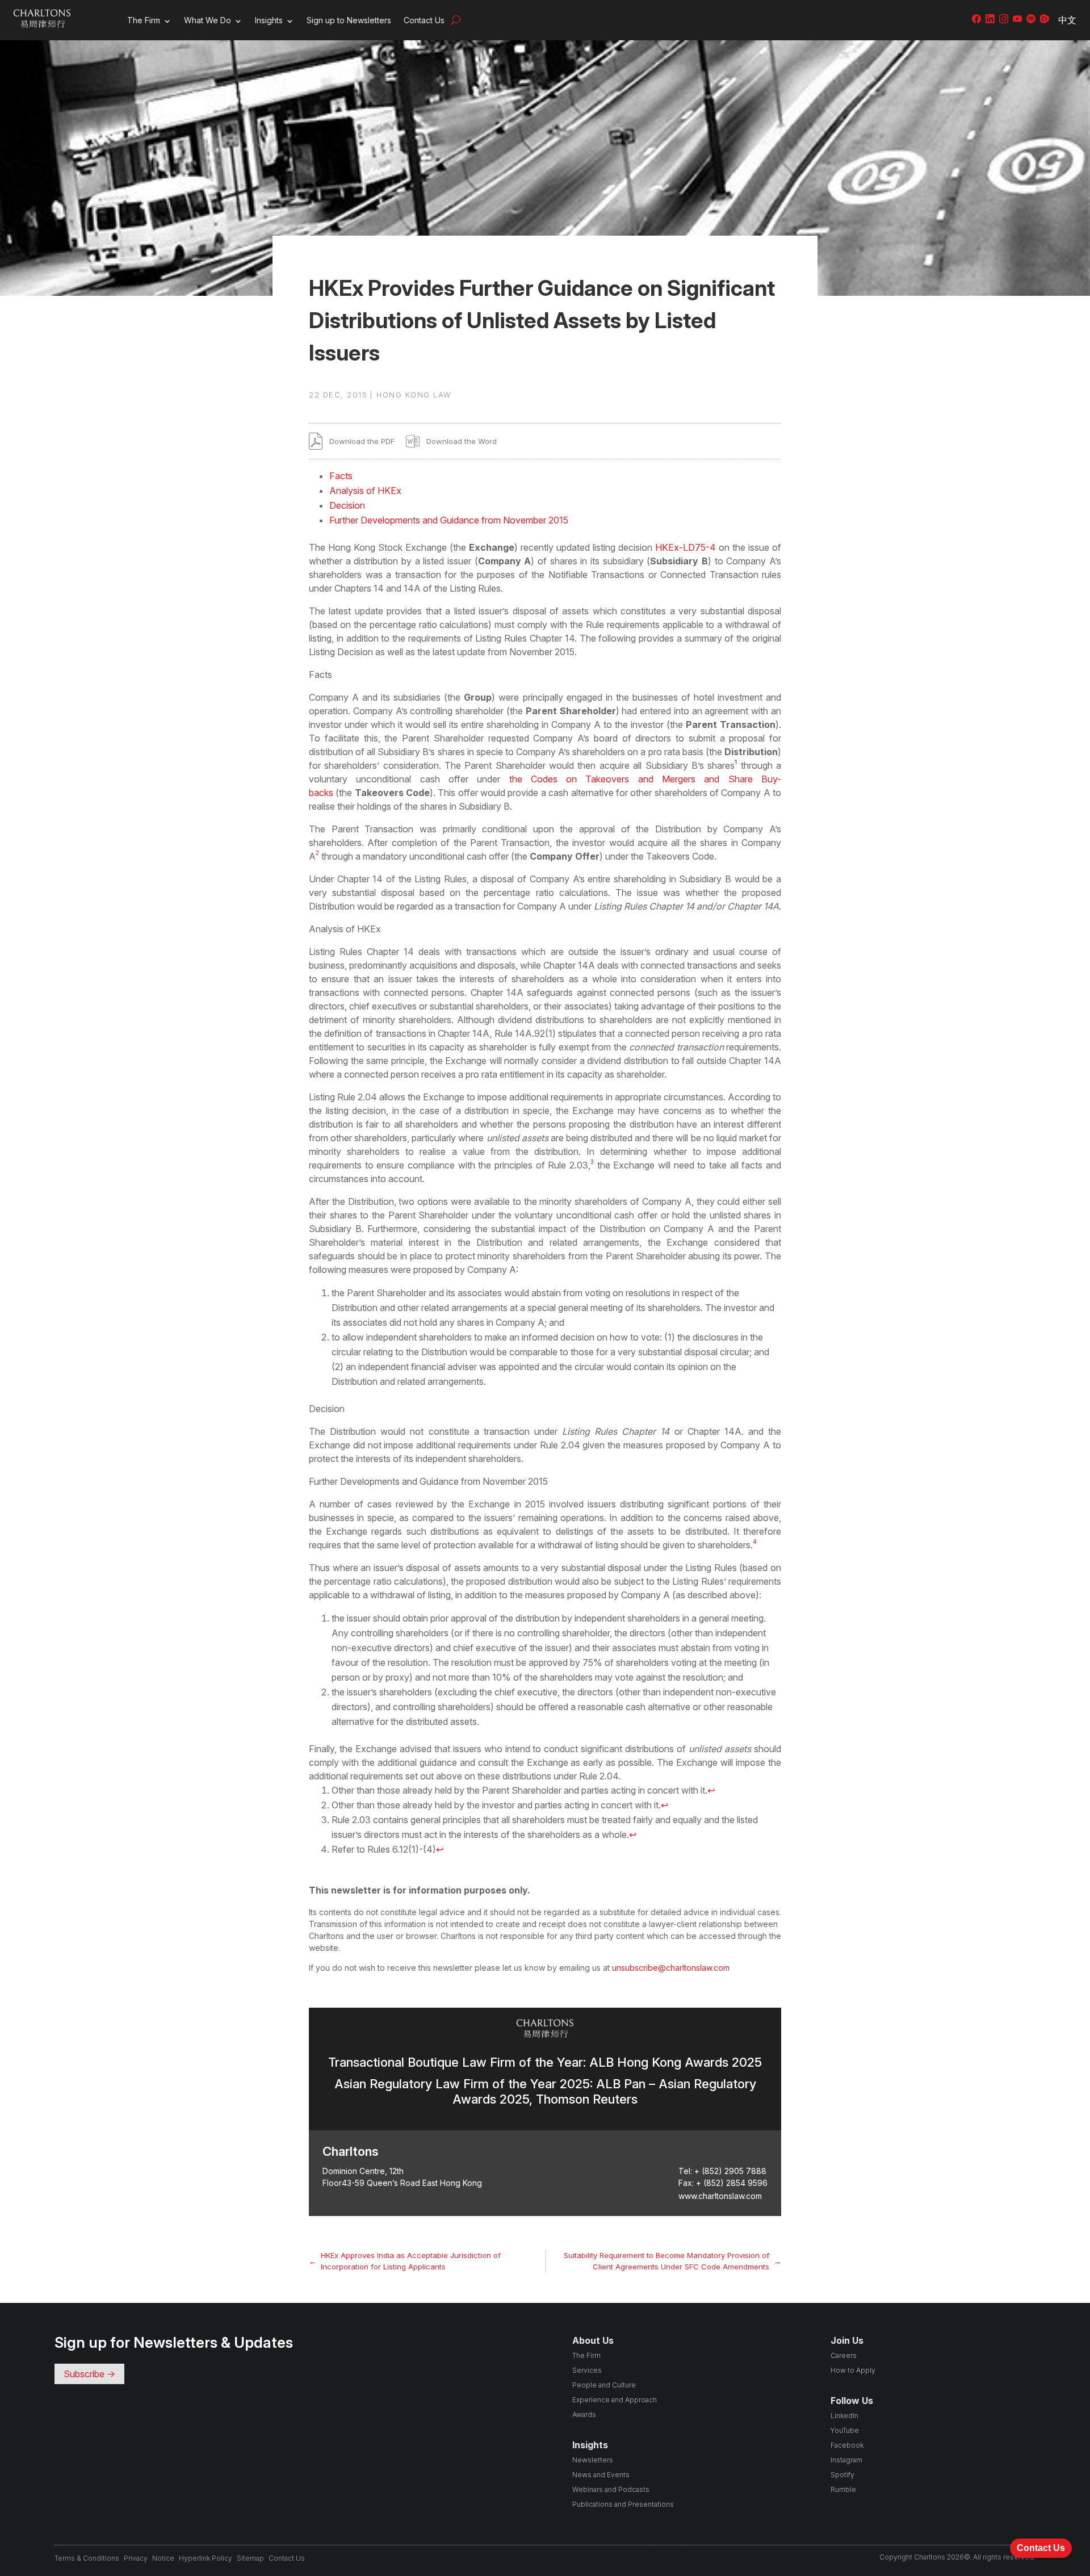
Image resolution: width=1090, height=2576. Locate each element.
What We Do (207, 20)
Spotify (842, 2475)
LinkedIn (844, 2416)
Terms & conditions (87, 2558)
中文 (1067, 20)
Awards (584, 2414)
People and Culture (604, 2385)
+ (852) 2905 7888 (730, 2171)
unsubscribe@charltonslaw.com (671, 1968)
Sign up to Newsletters (349, 20)
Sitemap (250, 2558)
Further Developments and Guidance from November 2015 (449, 520)
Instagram (846, 2460)
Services (587, 2370)
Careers (844, 2355)
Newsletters (593, 2460)
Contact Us (424, 20)
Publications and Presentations (623, 2504)
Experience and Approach (615, 2400)
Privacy (136, 2558)
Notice (163, 2558)
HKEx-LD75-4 (686, 547)
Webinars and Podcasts (611, 2489)
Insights (269, 20)
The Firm (144, 20)
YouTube (845, 2430)
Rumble (843, 2489)
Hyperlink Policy (206, 2558)
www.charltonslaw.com (720, 2196)
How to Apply (853, 2370)
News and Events (601, 2475)
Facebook (847, 2445)
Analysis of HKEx (365, 491)
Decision (347, 505)
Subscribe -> (89, 2374)
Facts (341, 476)
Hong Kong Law (414, 395)
